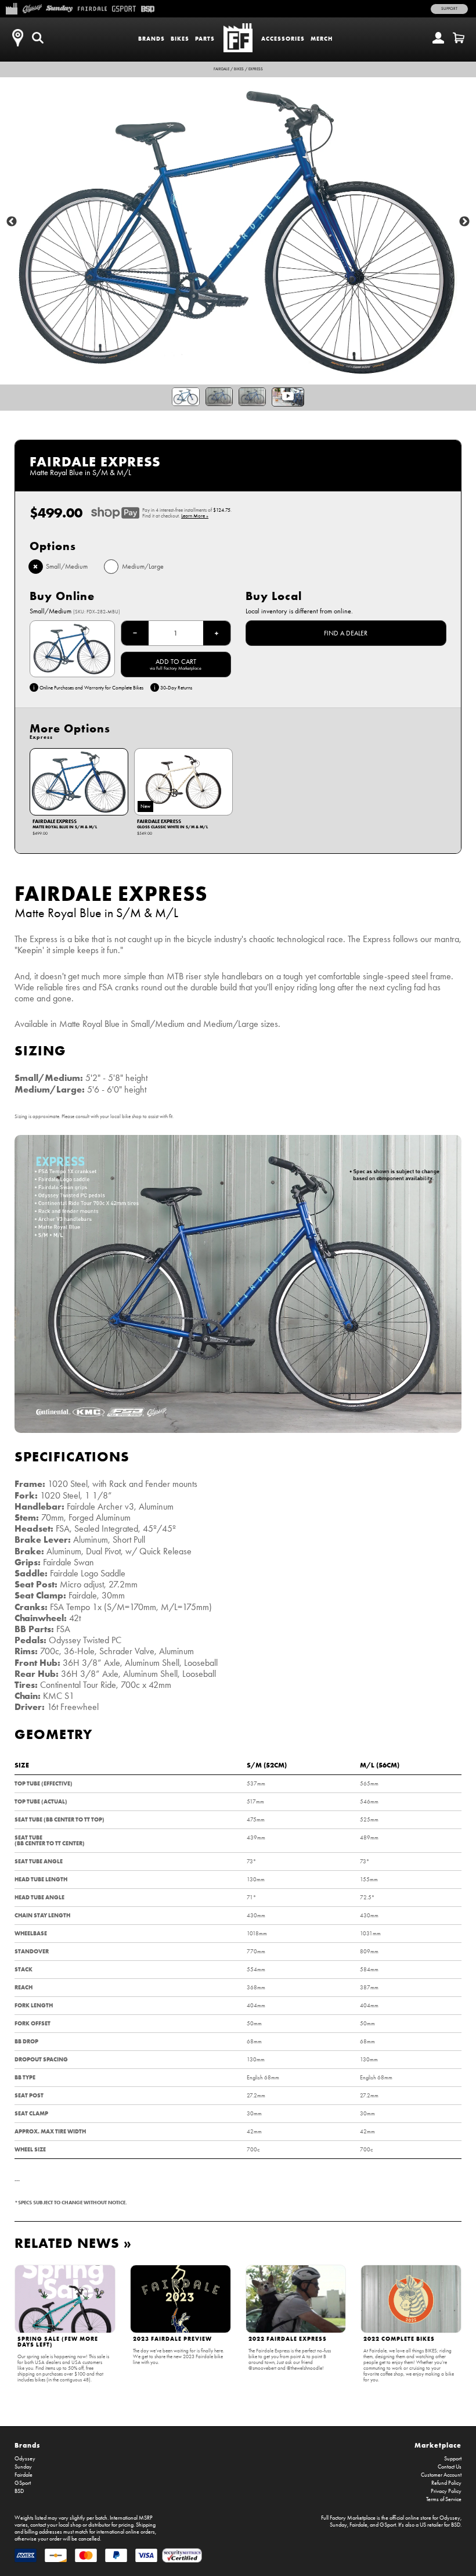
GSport (23, 2483)
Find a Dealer (346, 633)
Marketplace (438, 2445)
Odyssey (25, 2459)
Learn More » (195, 516)
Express (256, 69)
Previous (12, 222)
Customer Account (441, 2475)
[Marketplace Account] (438, 38)
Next (464, 222)
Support (449, 9)
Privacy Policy (446, 2491)
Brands (152, 39)
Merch (322, 39)
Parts (205, 39)
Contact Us (450, 2467)
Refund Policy (446, 2483)
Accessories (283, 39)
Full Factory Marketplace (348, 2518)
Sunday (23, 2467)
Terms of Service (444, 2499)
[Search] (38, 38)
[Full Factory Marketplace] (11, 8)
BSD (19, 2491)
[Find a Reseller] (17, 38)
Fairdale (221, 69)
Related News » (73, 2243)
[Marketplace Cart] (459, 38)
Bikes (180, 39)
